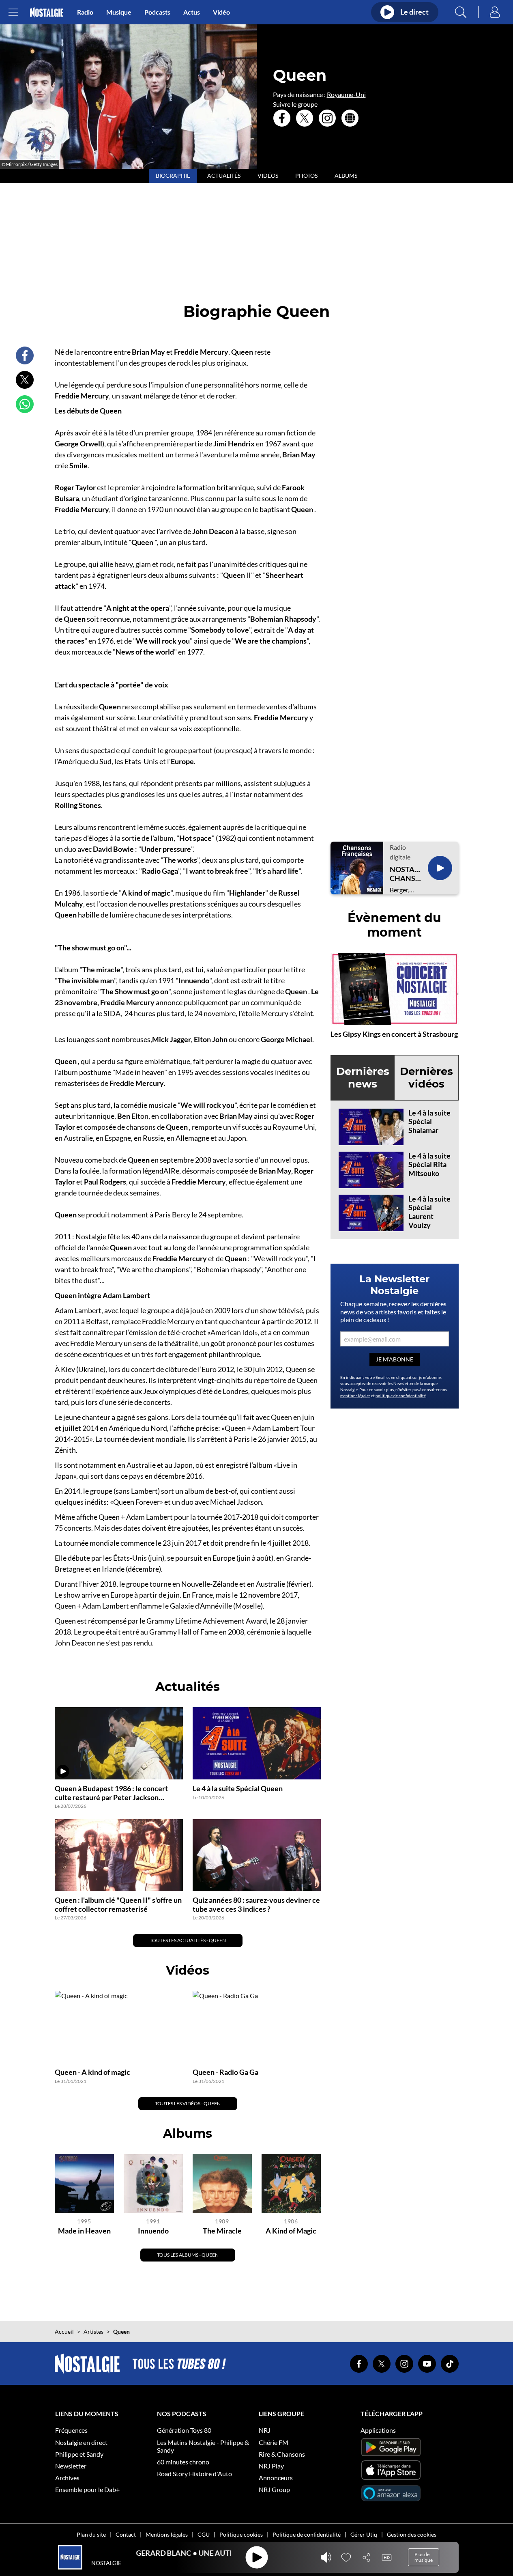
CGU (204, 2534)
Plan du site (91, 2534)
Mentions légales (167, 2534)
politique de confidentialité (401, 1396)
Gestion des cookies (412, 2534)
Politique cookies (241, 2534)
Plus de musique (424, 2557)
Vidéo (221, 12)
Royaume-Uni (346, 94)
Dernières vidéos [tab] (426, 1078)
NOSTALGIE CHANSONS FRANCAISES (406, 874)
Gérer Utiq (364, 2534)
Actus (192, 12)
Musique (119, 12)
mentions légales (355, 1396)
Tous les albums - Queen (188, 2255)
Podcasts (157, 12)
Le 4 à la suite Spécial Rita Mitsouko (429, 1164)
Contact (126, 2534)
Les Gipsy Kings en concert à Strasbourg (394, 1034)
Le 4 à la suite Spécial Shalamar (429, 1121)
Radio (85, 12)
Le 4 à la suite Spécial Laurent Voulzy (429, 1212)
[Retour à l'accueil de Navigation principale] (46, 12)
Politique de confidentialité (307, 2534)
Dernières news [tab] (363, 1078)
